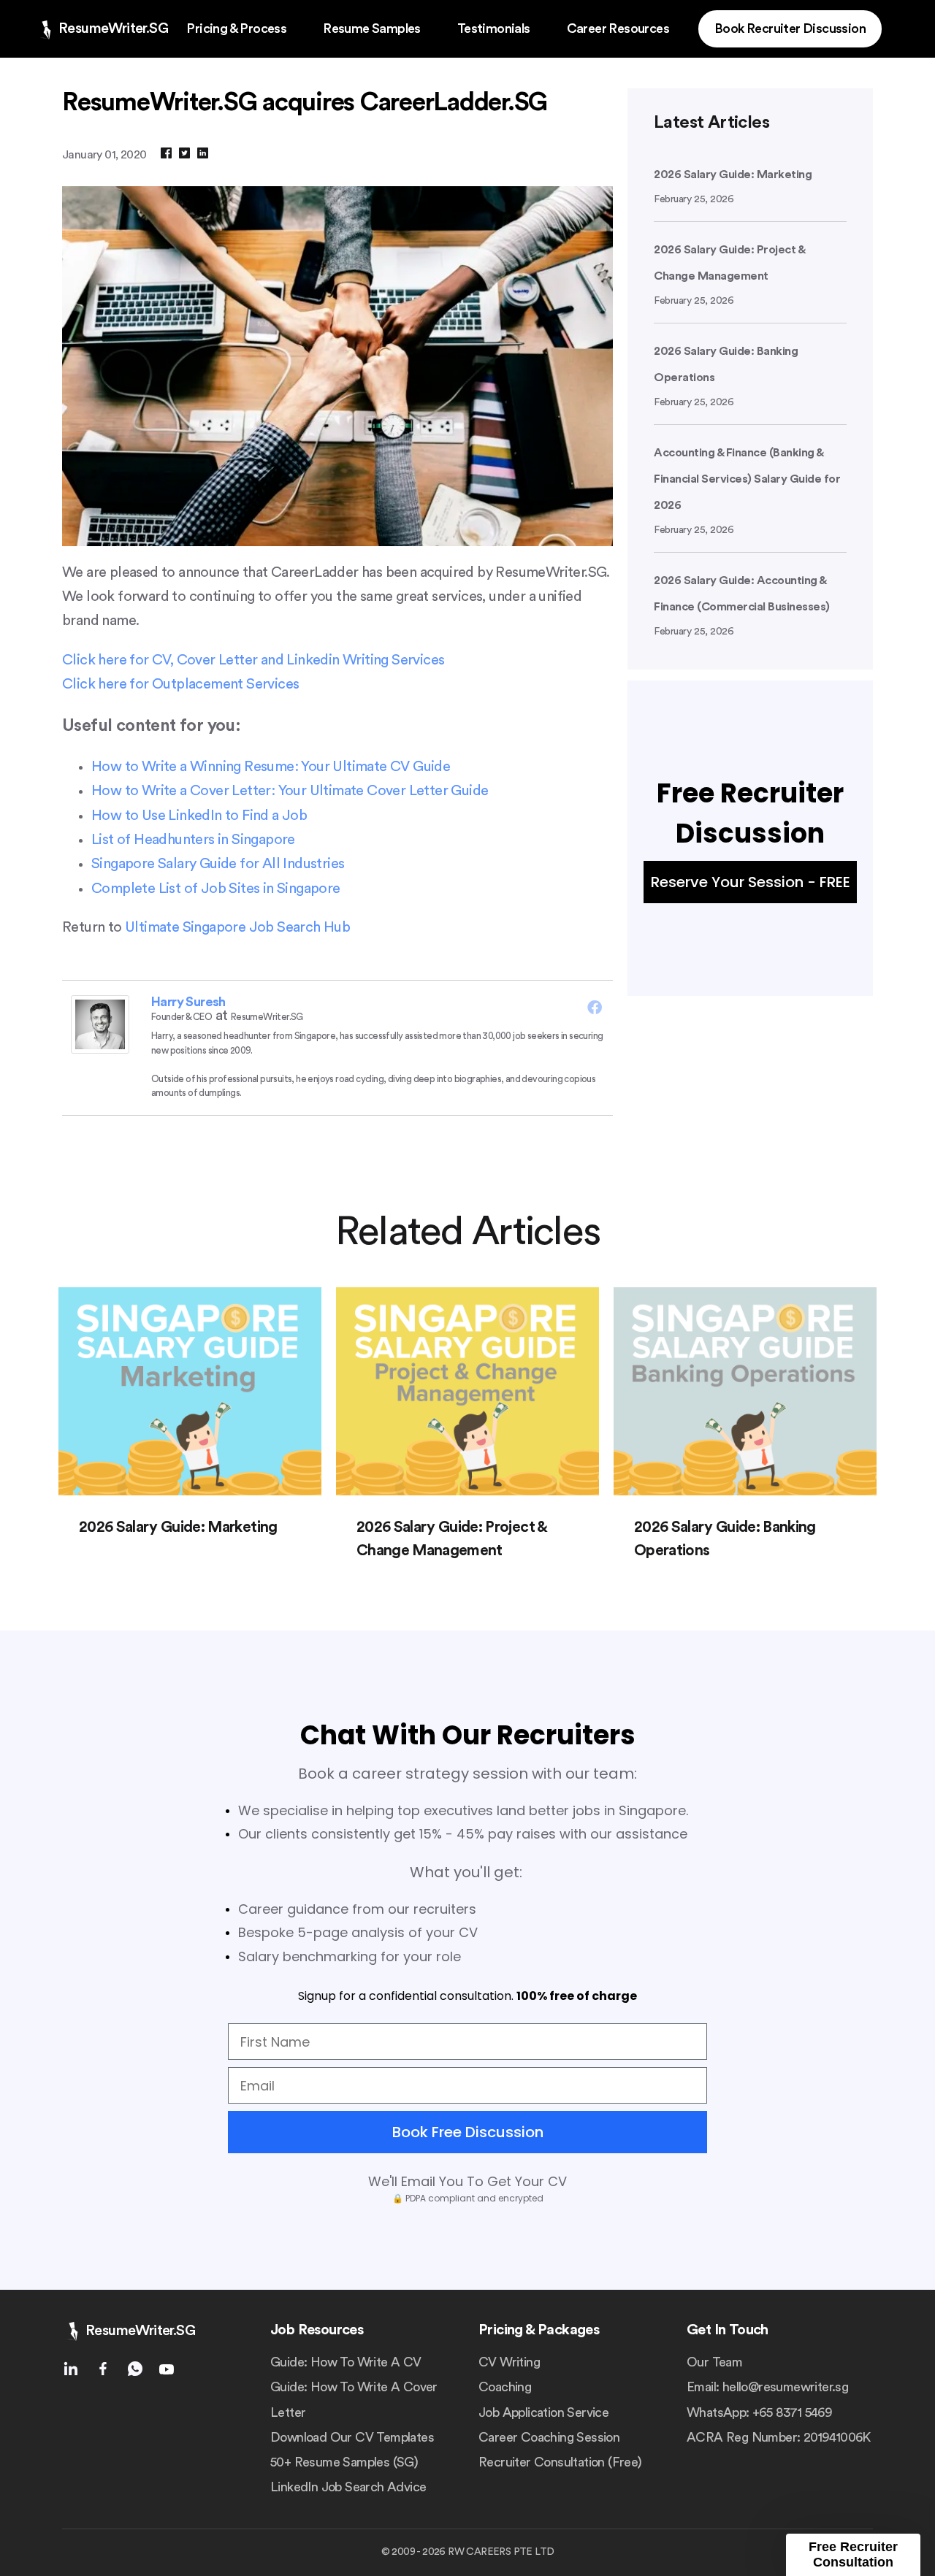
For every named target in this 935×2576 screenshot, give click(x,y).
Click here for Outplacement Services (180, 684)
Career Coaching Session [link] (549, 2437)
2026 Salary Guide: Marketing (733, 175)
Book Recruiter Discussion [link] (790, 28)
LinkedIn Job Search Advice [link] (348, 2487)
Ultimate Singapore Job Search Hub (237, 927)
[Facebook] (595, 1007)
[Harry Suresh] (100, 1049)
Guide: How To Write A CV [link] (346, 2362)
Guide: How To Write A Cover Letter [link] (354, 2399)
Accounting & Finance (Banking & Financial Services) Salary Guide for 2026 (747, 479)
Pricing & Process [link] (236, 28)
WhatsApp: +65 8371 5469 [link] (759, 2412)
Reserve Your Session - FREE (751, 882)
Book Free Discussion (468, 2132)
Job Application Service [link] (543, 2412)
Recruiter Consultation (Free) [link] (560, 2462)
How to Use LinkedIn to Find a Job (199, 816)
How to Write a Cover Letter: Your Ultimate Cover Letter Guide (290, 791)
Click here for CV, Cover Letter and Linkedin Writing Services (253, 660)
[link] (102, 29)
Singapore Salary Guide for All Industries (218, 864)
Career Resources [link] (618, 28)
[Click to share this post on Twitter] (184, 154)
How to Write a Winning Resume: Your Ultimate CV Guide (271, 767)
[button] (853, 2555)
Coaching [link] (505, 2387)
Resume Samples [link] (372, 28)
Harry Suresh (188, 1002)
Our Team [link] (714, 2362)
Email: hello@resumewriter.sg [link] (767, 2387)
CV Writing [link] (509, 2362)
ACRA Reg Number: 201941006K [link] (779, 2437)
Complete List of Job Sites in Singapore (216, 889)
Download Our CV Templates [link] (352, 2437)
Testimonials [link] (494, 28)
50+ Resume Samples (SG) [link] (344, 2462)
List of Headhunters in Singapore (193, 840)
